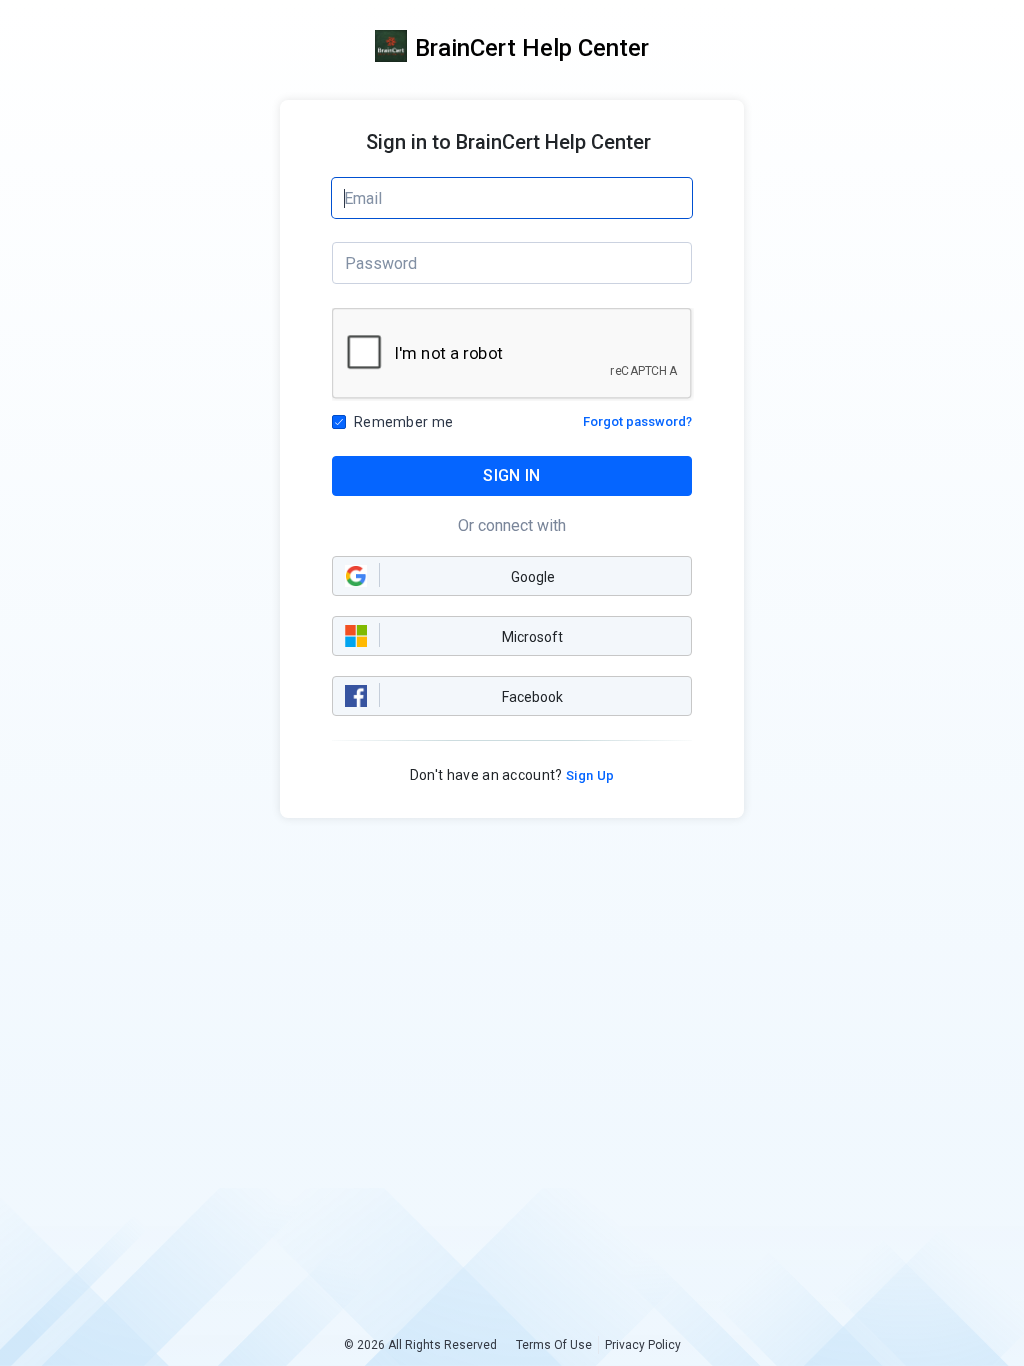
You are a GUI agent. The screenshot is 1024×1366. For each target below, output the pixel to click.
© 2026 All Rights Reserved (420, 1345)
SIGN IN (511, 475)
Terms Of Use (554, 1345)
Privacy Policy (643, 1345)
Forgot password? (637, 421)
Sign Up (589, 775)
